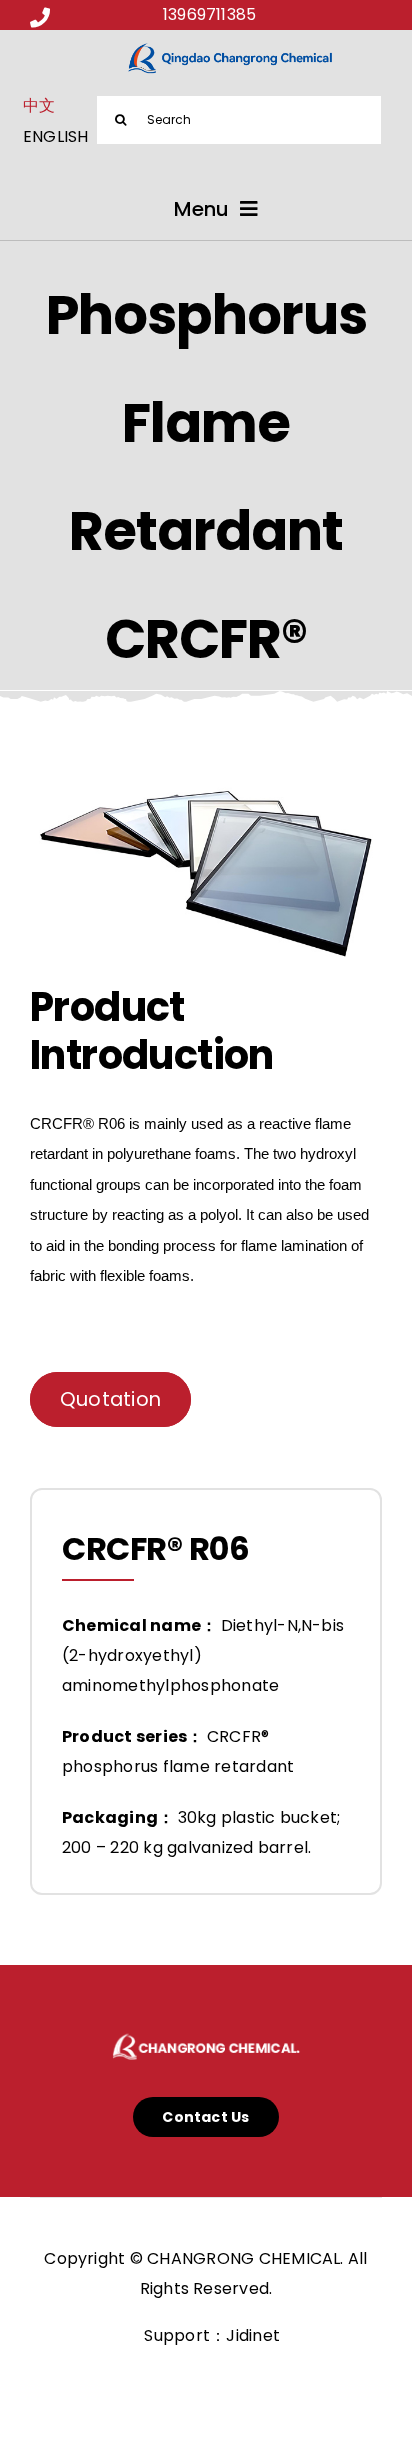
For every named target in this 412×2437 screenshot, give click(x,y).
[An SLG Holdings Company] (206, 2032)
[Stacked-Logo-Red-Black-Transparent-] (231, 48)
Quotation (110, 1399)
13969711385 (210, 14)
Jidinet (253, 2335)
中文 (39, 105)
